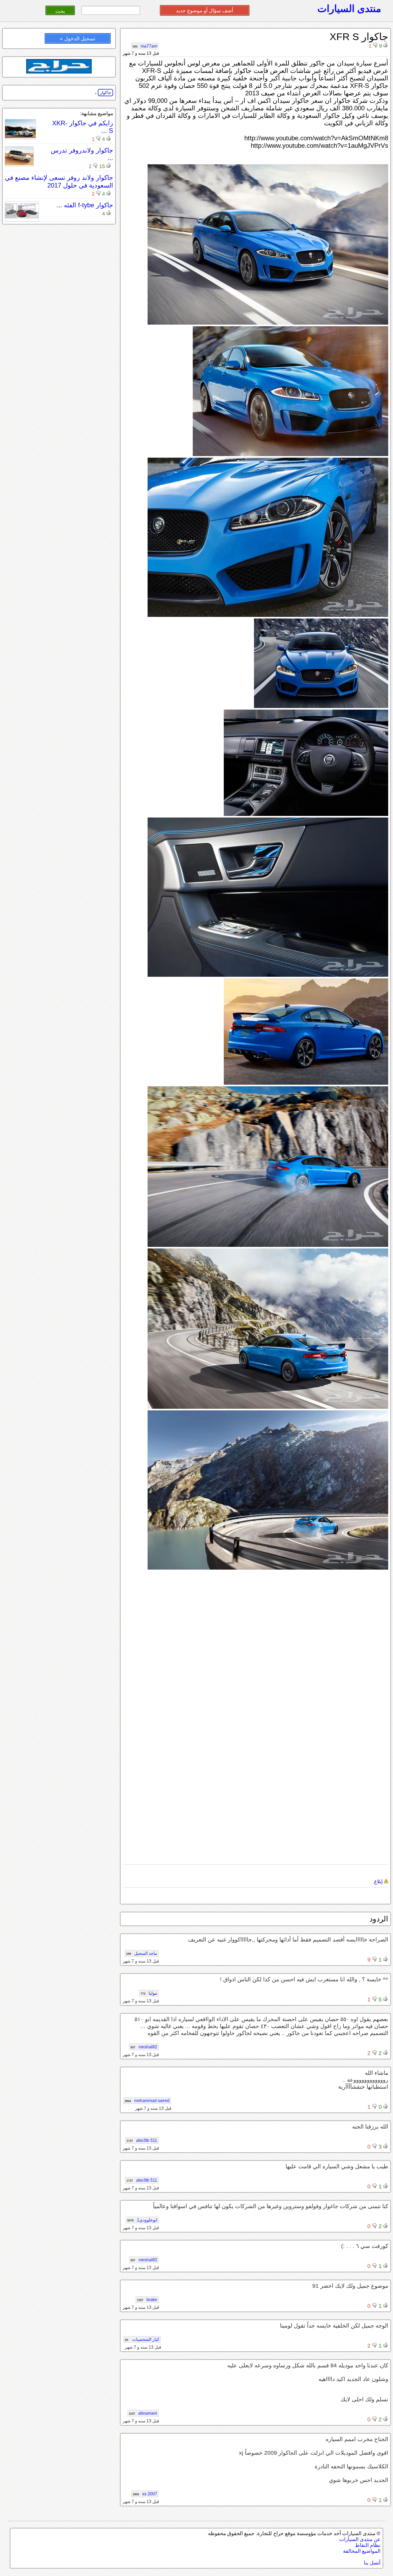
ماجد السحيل (142, 1953)
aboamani (143, 2413)
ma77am (145, 46)
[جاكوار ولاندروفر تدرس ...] (19, 164)
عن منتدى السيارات (360, 2539)
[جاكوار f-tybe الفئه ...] (22, 219)
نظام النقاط (368, 2545)
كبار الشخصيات (142, 2339)
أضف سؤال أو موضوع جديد (205, 11)
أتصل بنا (372, 2563)
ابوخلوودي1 (142, 2220)
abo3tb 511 (142, 2140)
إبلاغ (379, 1882)
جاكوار (105, 93)
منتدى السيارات (349, 9)
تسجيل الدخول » (78, 39)
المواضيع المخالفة (362, 2551)
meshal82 (144, 2047)
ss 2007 (145, 2494)
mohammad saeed (147, 2101)
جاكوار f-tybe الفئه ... (85, 205)
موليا (149, 1993)
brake (147, 2300)
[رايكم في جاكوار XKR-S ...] (20, 137)
